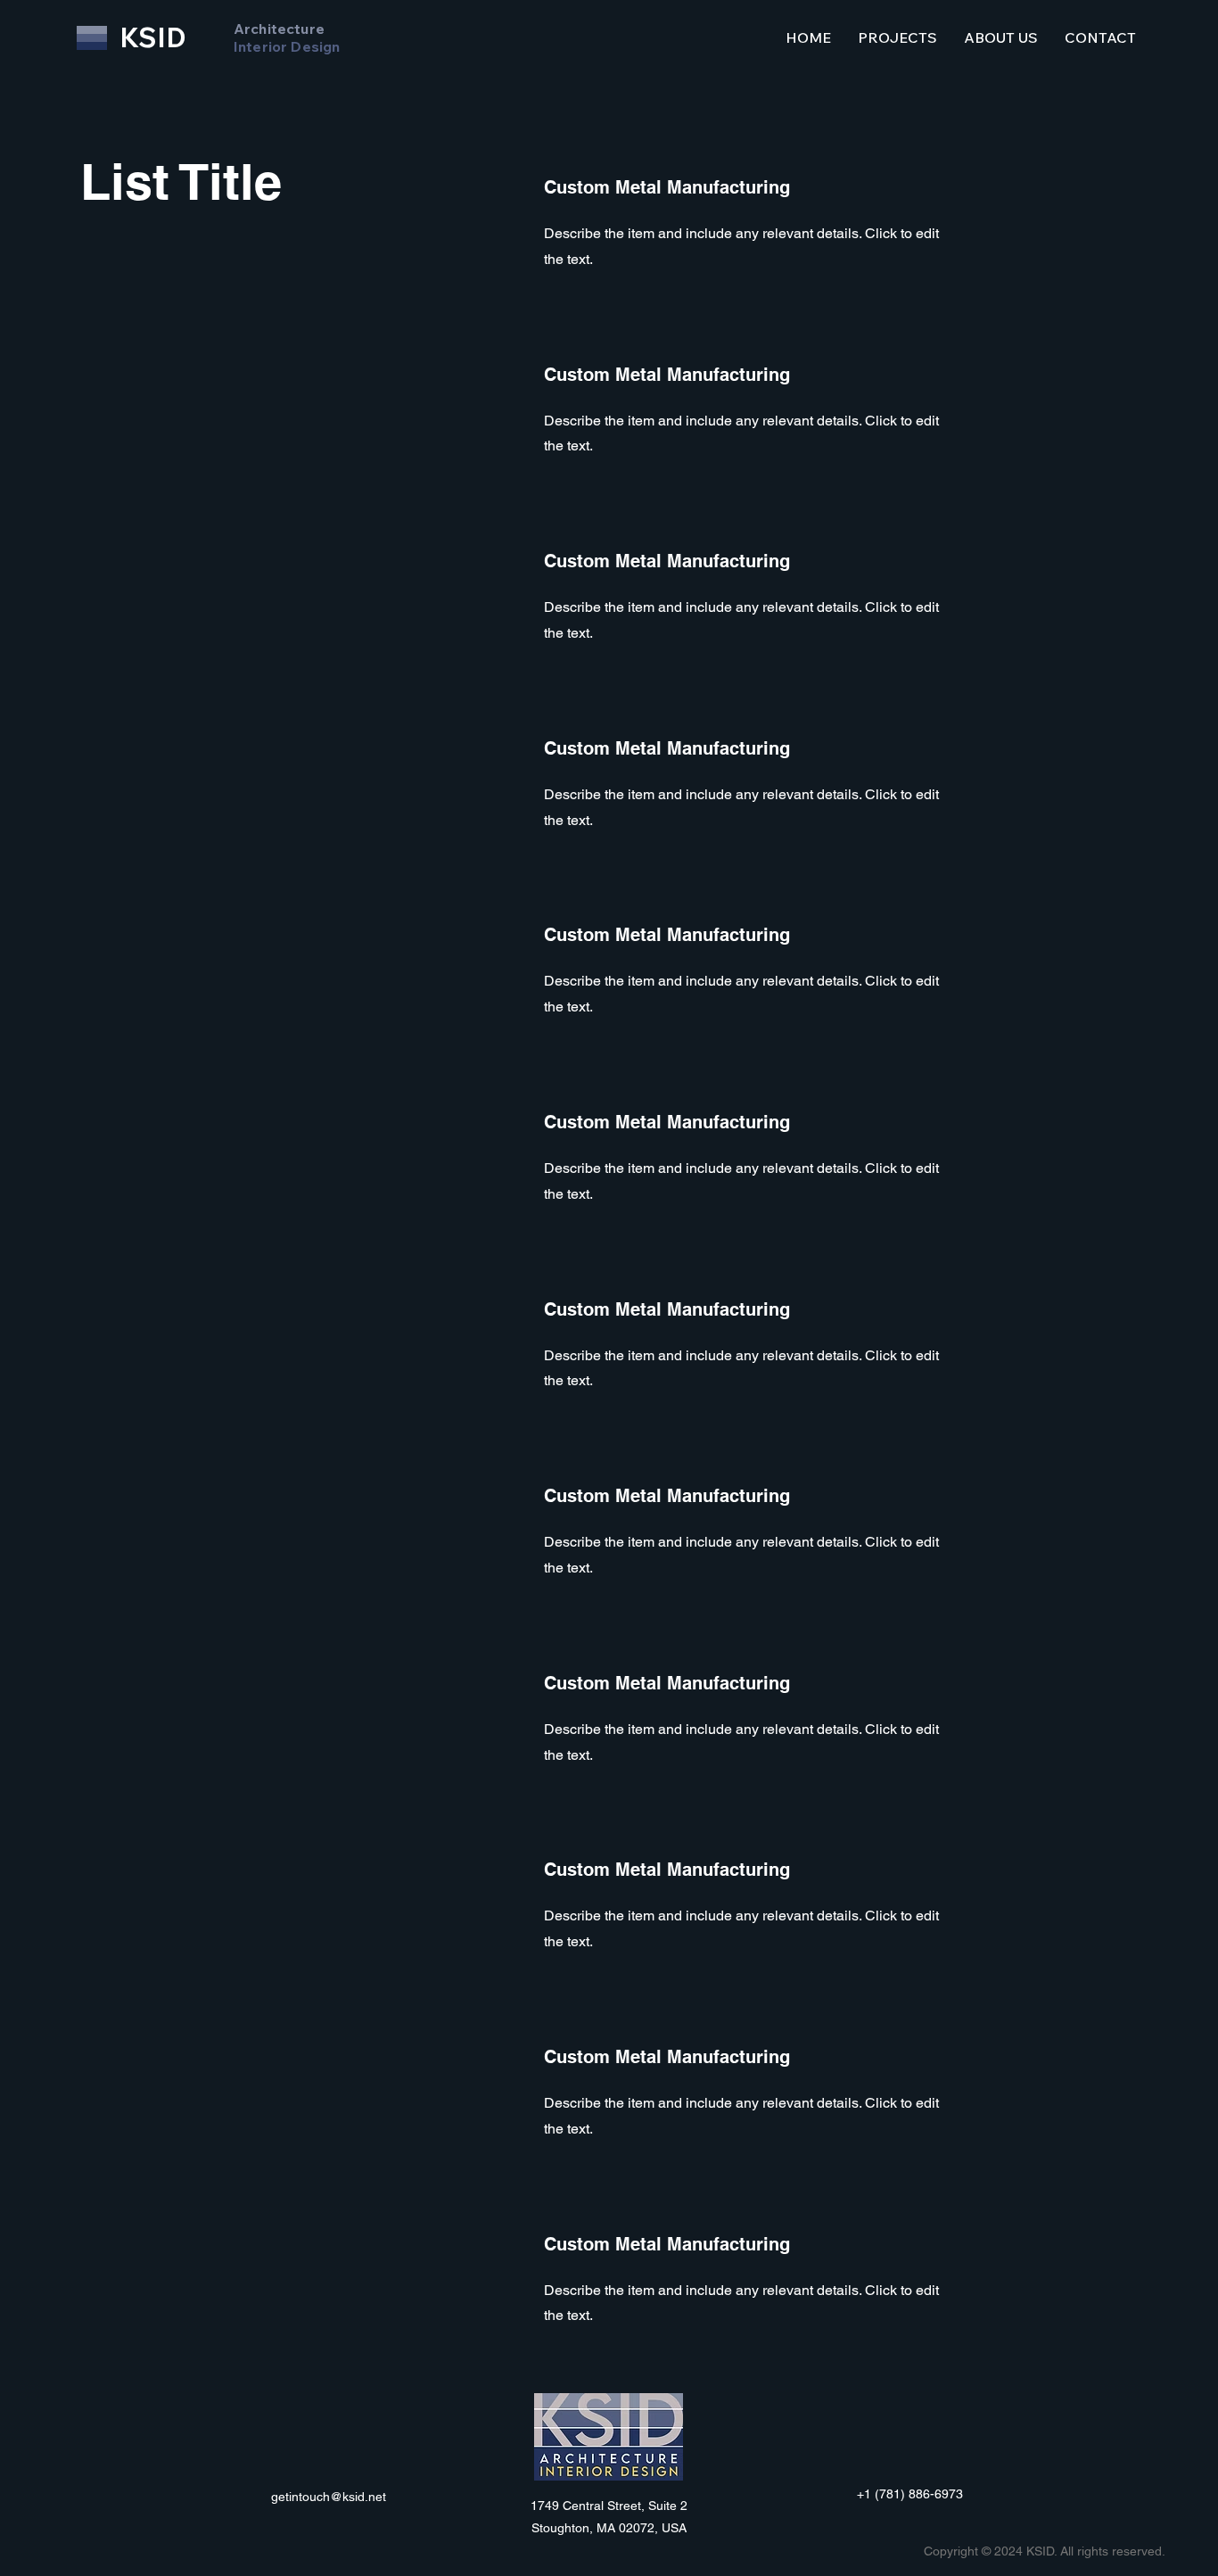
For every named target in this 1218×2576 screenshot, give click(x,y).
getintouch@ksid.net (329, 2497)
